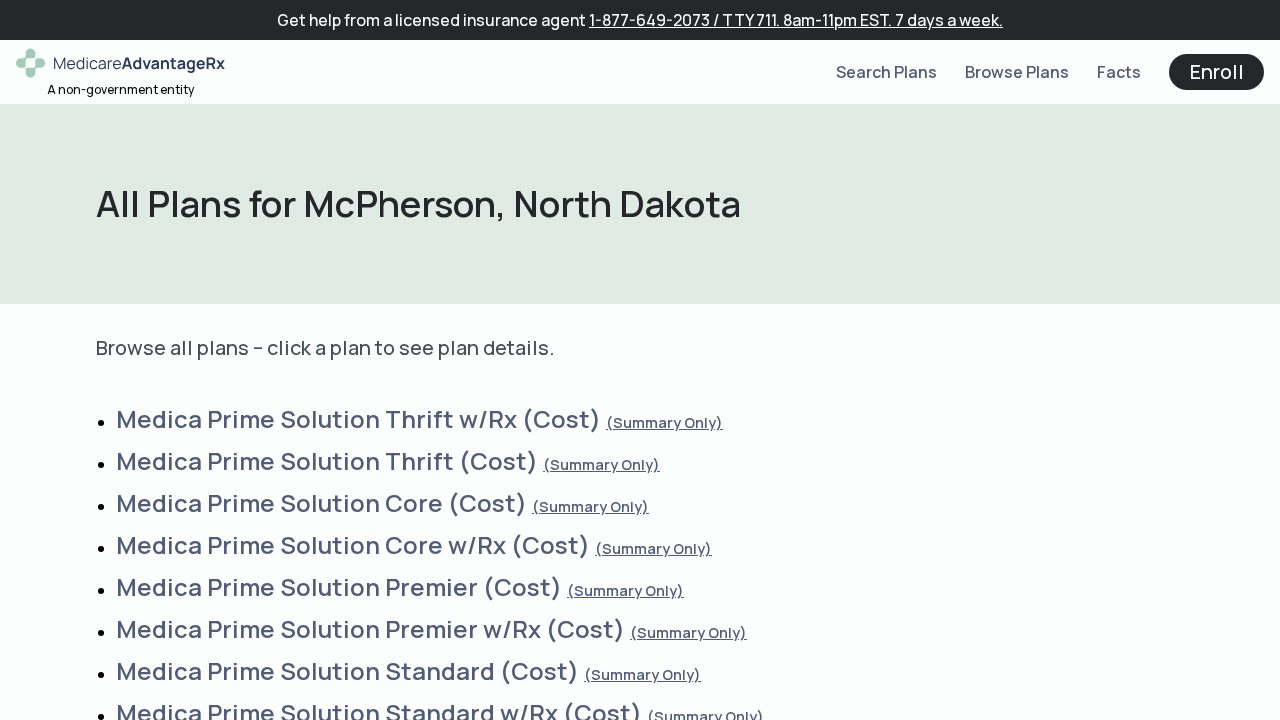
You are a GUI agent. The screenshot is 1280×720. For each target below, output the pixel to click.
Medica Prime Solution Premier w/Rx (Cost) (370, 628)
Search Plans (886, 72)
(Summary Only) (664, 422)
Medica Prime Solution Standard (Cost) (347, 670)
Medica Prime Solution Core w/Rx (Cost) (353, 544)
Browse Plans (1017, 72)
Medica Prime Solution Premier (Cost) (339, 586)
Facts (1119, 72)
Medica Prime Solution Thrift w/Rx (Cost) (358, 418)
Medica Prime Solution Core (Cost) (321, 502)
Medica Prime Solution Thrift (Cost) (327, 460)
